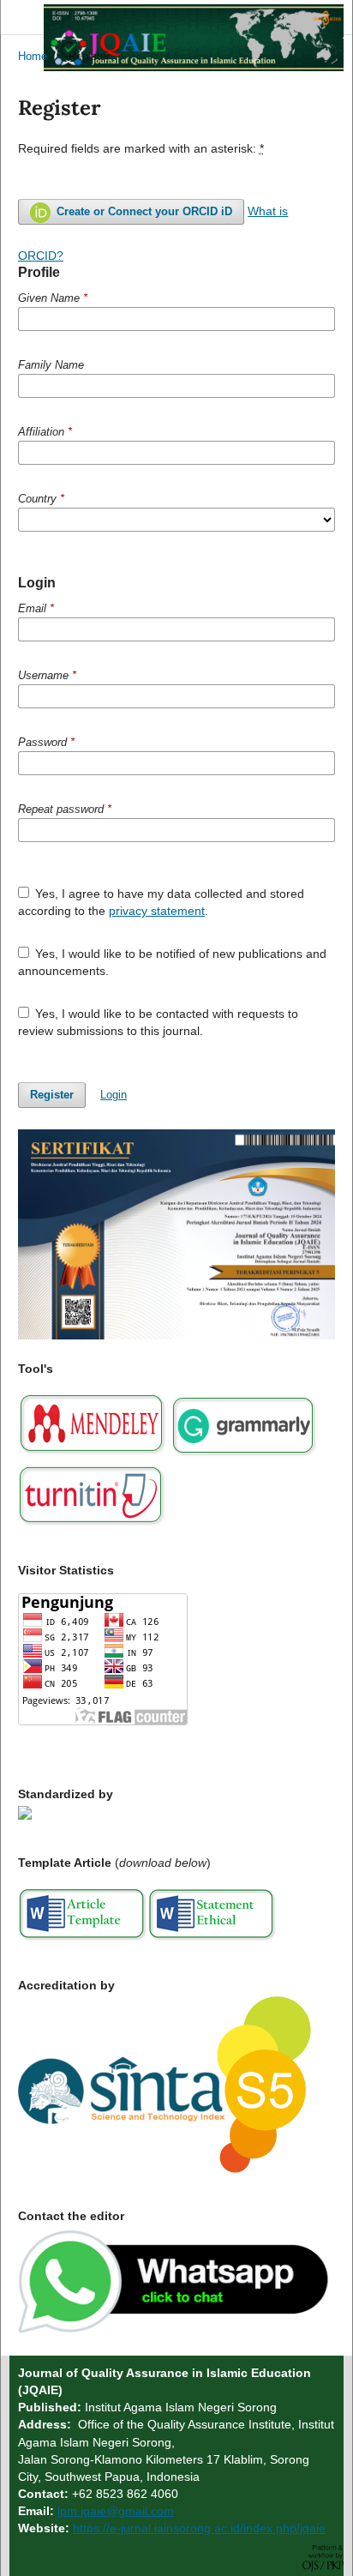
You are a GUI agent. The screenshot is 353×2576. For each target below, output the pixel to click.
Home (33, 56)
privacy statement (157, 911)
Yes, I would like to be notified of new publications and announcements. (173, 962)
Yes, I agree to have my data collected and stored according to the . (162, 902)
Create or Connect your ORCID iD (143, 211)
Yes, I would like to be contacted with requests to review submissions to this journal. (159, 1022)
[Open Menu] (18, 17)
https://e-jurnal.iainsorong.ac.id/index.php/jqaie (199, 2528)
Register (52, 1095)
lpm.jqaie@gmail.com (116, 2511)
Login (114, 1095)
